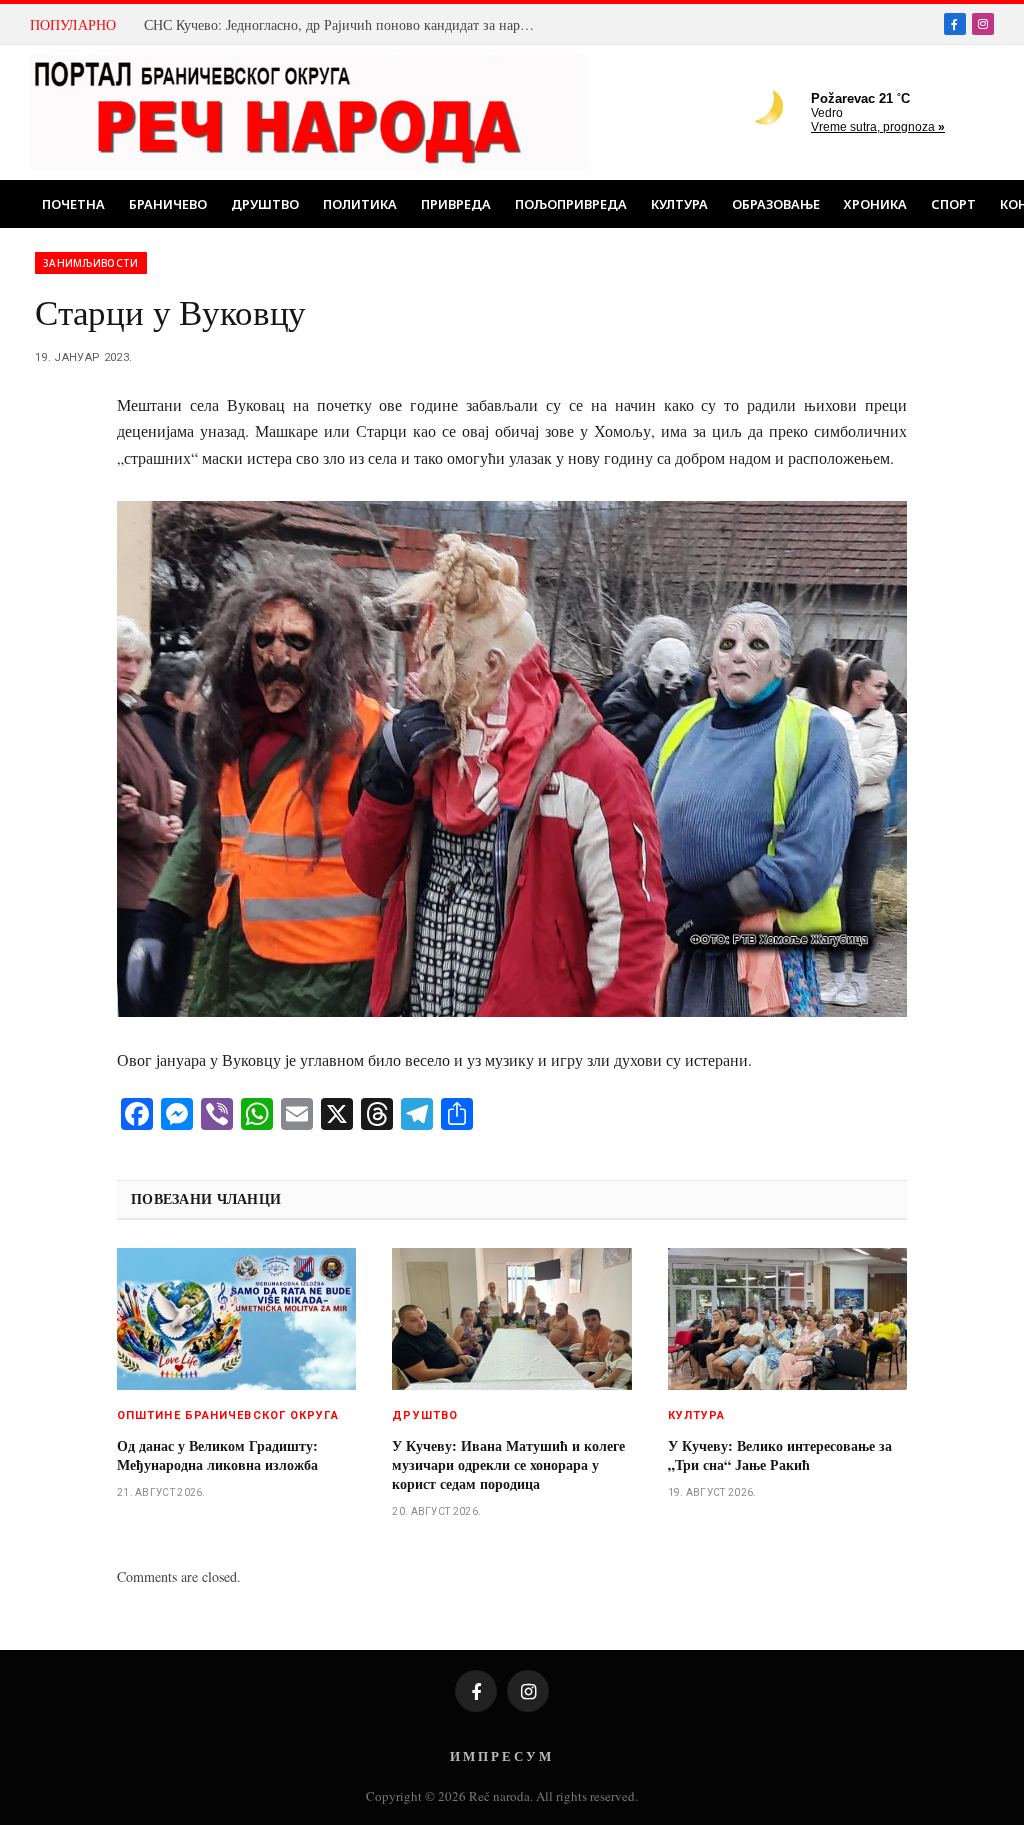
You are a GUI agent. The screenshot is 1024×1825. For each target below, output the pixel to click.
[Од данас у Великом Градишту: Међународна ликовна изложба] (236, 1319)
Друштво (265, 204)
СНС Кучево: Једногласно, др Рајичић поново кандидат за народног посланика (344, 25)
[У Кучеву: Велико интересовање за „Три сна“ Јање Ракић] (787, 1319)
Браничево (168, 204)
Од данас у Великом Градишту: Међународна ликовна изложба (217, 1455)
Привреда (456, 204)
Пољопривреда (571, 204)
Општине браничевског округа (228, 1415)
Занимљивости (91, 263)
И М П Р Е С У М (500, 1755)
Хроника (875, 204)
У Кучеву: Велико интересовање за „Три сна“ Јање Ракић (780, 1455)
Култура (679, 204)
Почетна (73, 204)
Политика (360, 204)
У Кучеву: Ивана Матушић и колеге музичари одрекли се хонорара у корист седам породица (508, 1464)
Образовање (776, 204)
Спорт (953, 204)
